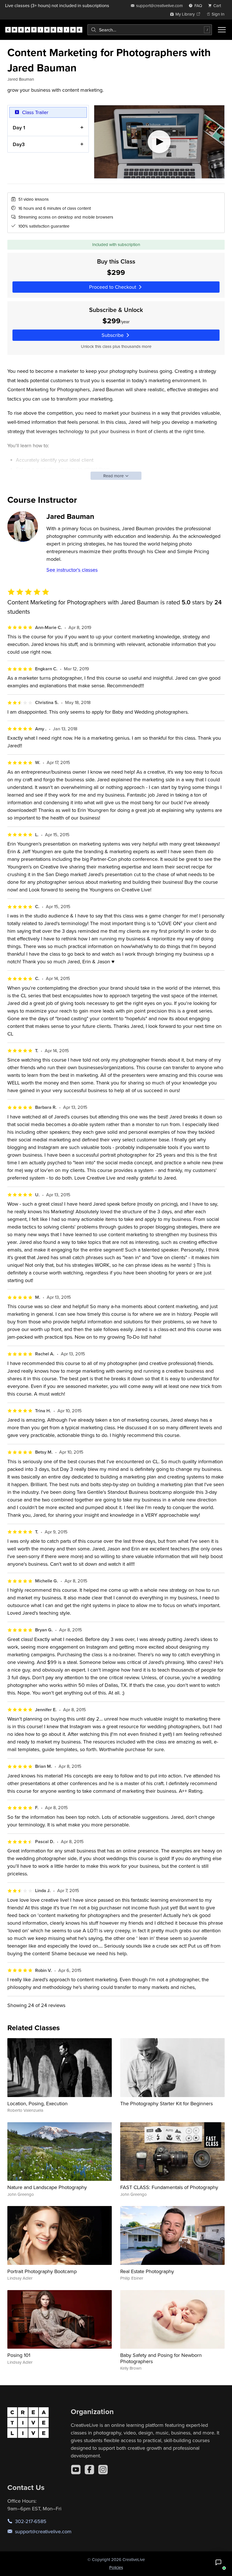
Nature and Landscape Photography (47, 2187)
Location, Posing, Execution (37, 2103)
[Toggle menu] (222, 30)
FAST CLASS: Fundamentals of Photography (169, 2187)
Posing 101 (19, 2355)
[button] (218, 2562)
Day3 (19, 144)
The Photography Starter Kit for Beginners (167, 2103)
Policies (116, 2567)
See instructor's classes (72, 570)
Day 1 (19, 128)
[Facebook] (89, 2470)
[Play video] (159, 142)
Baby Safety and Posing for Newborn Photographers (161, 2358)
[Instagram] (103, 2470)
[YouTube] (76, 2470)
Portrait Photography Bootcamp (42, 2271)
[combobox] (150, 30)
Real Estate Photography (147, 2271)
